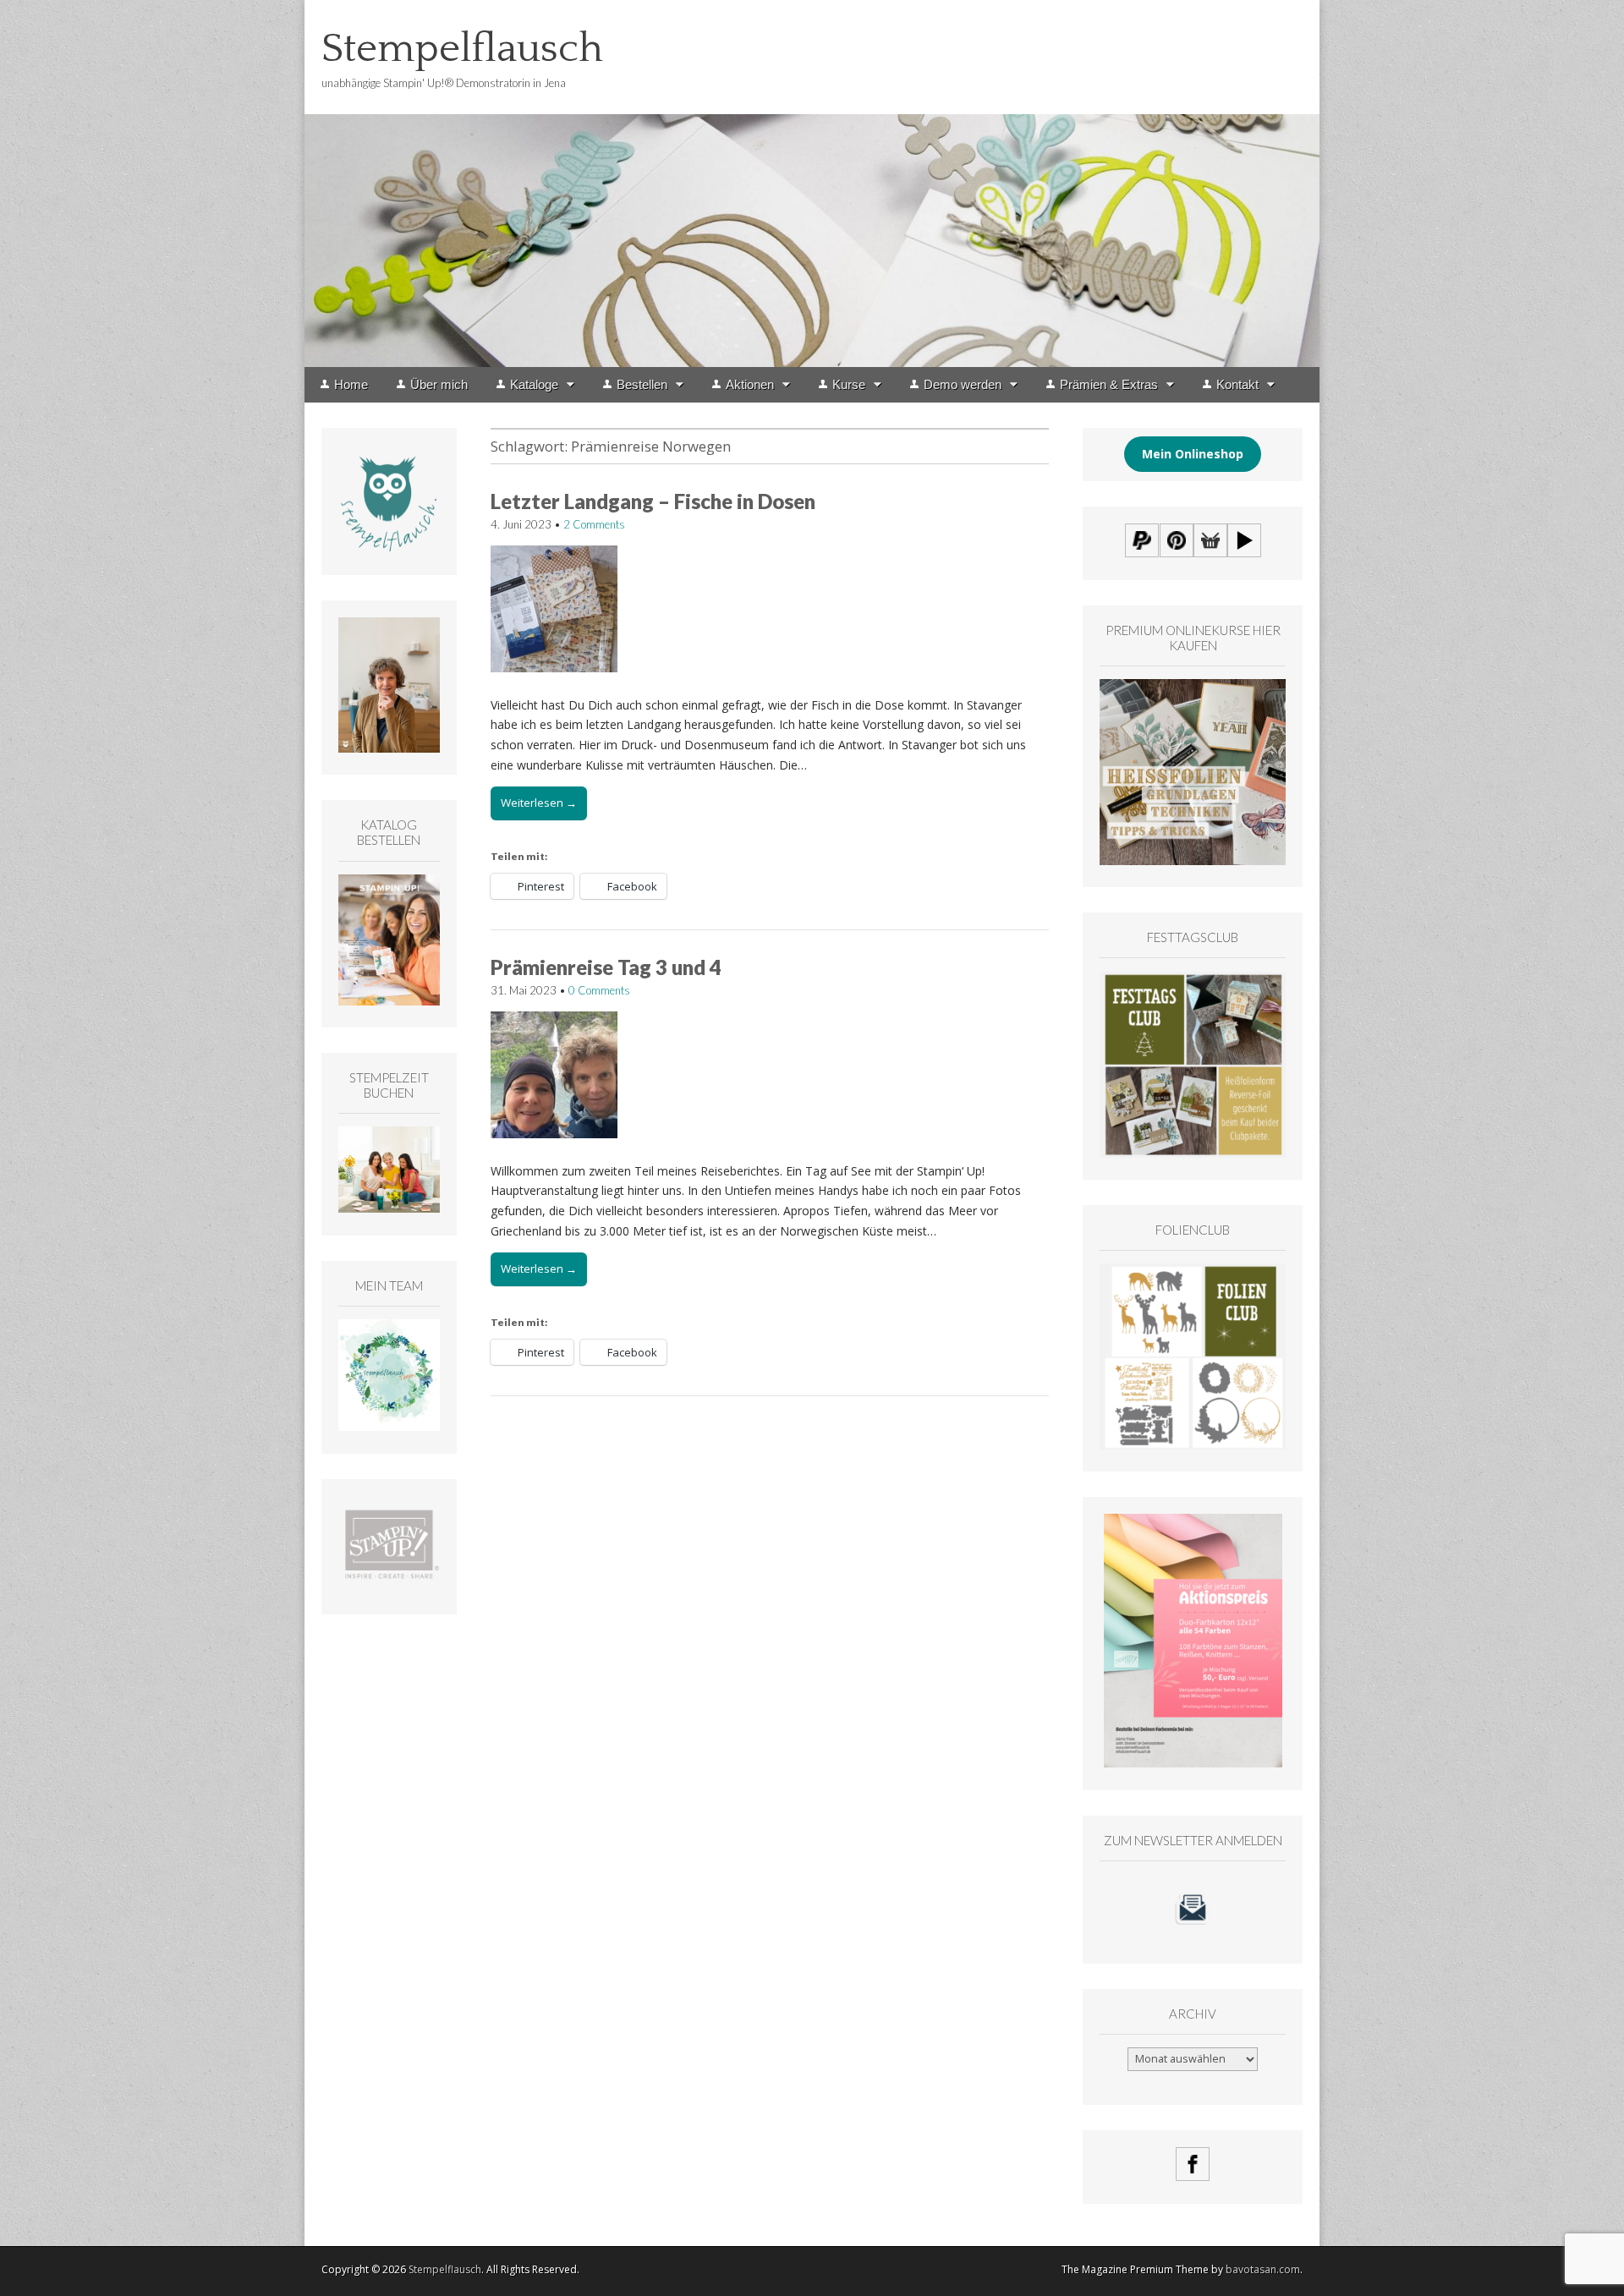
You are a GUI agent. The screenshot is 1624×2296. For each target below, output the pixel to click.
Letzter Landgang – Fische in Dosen (653, 501)
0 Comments (599, 990)
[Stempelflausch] (812, 184)
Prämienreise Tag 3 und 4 (606, 967)
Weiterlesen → (539, 803)
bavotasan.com (1263, 2269)
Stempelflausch (462, 49)
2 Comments (594, 524)
